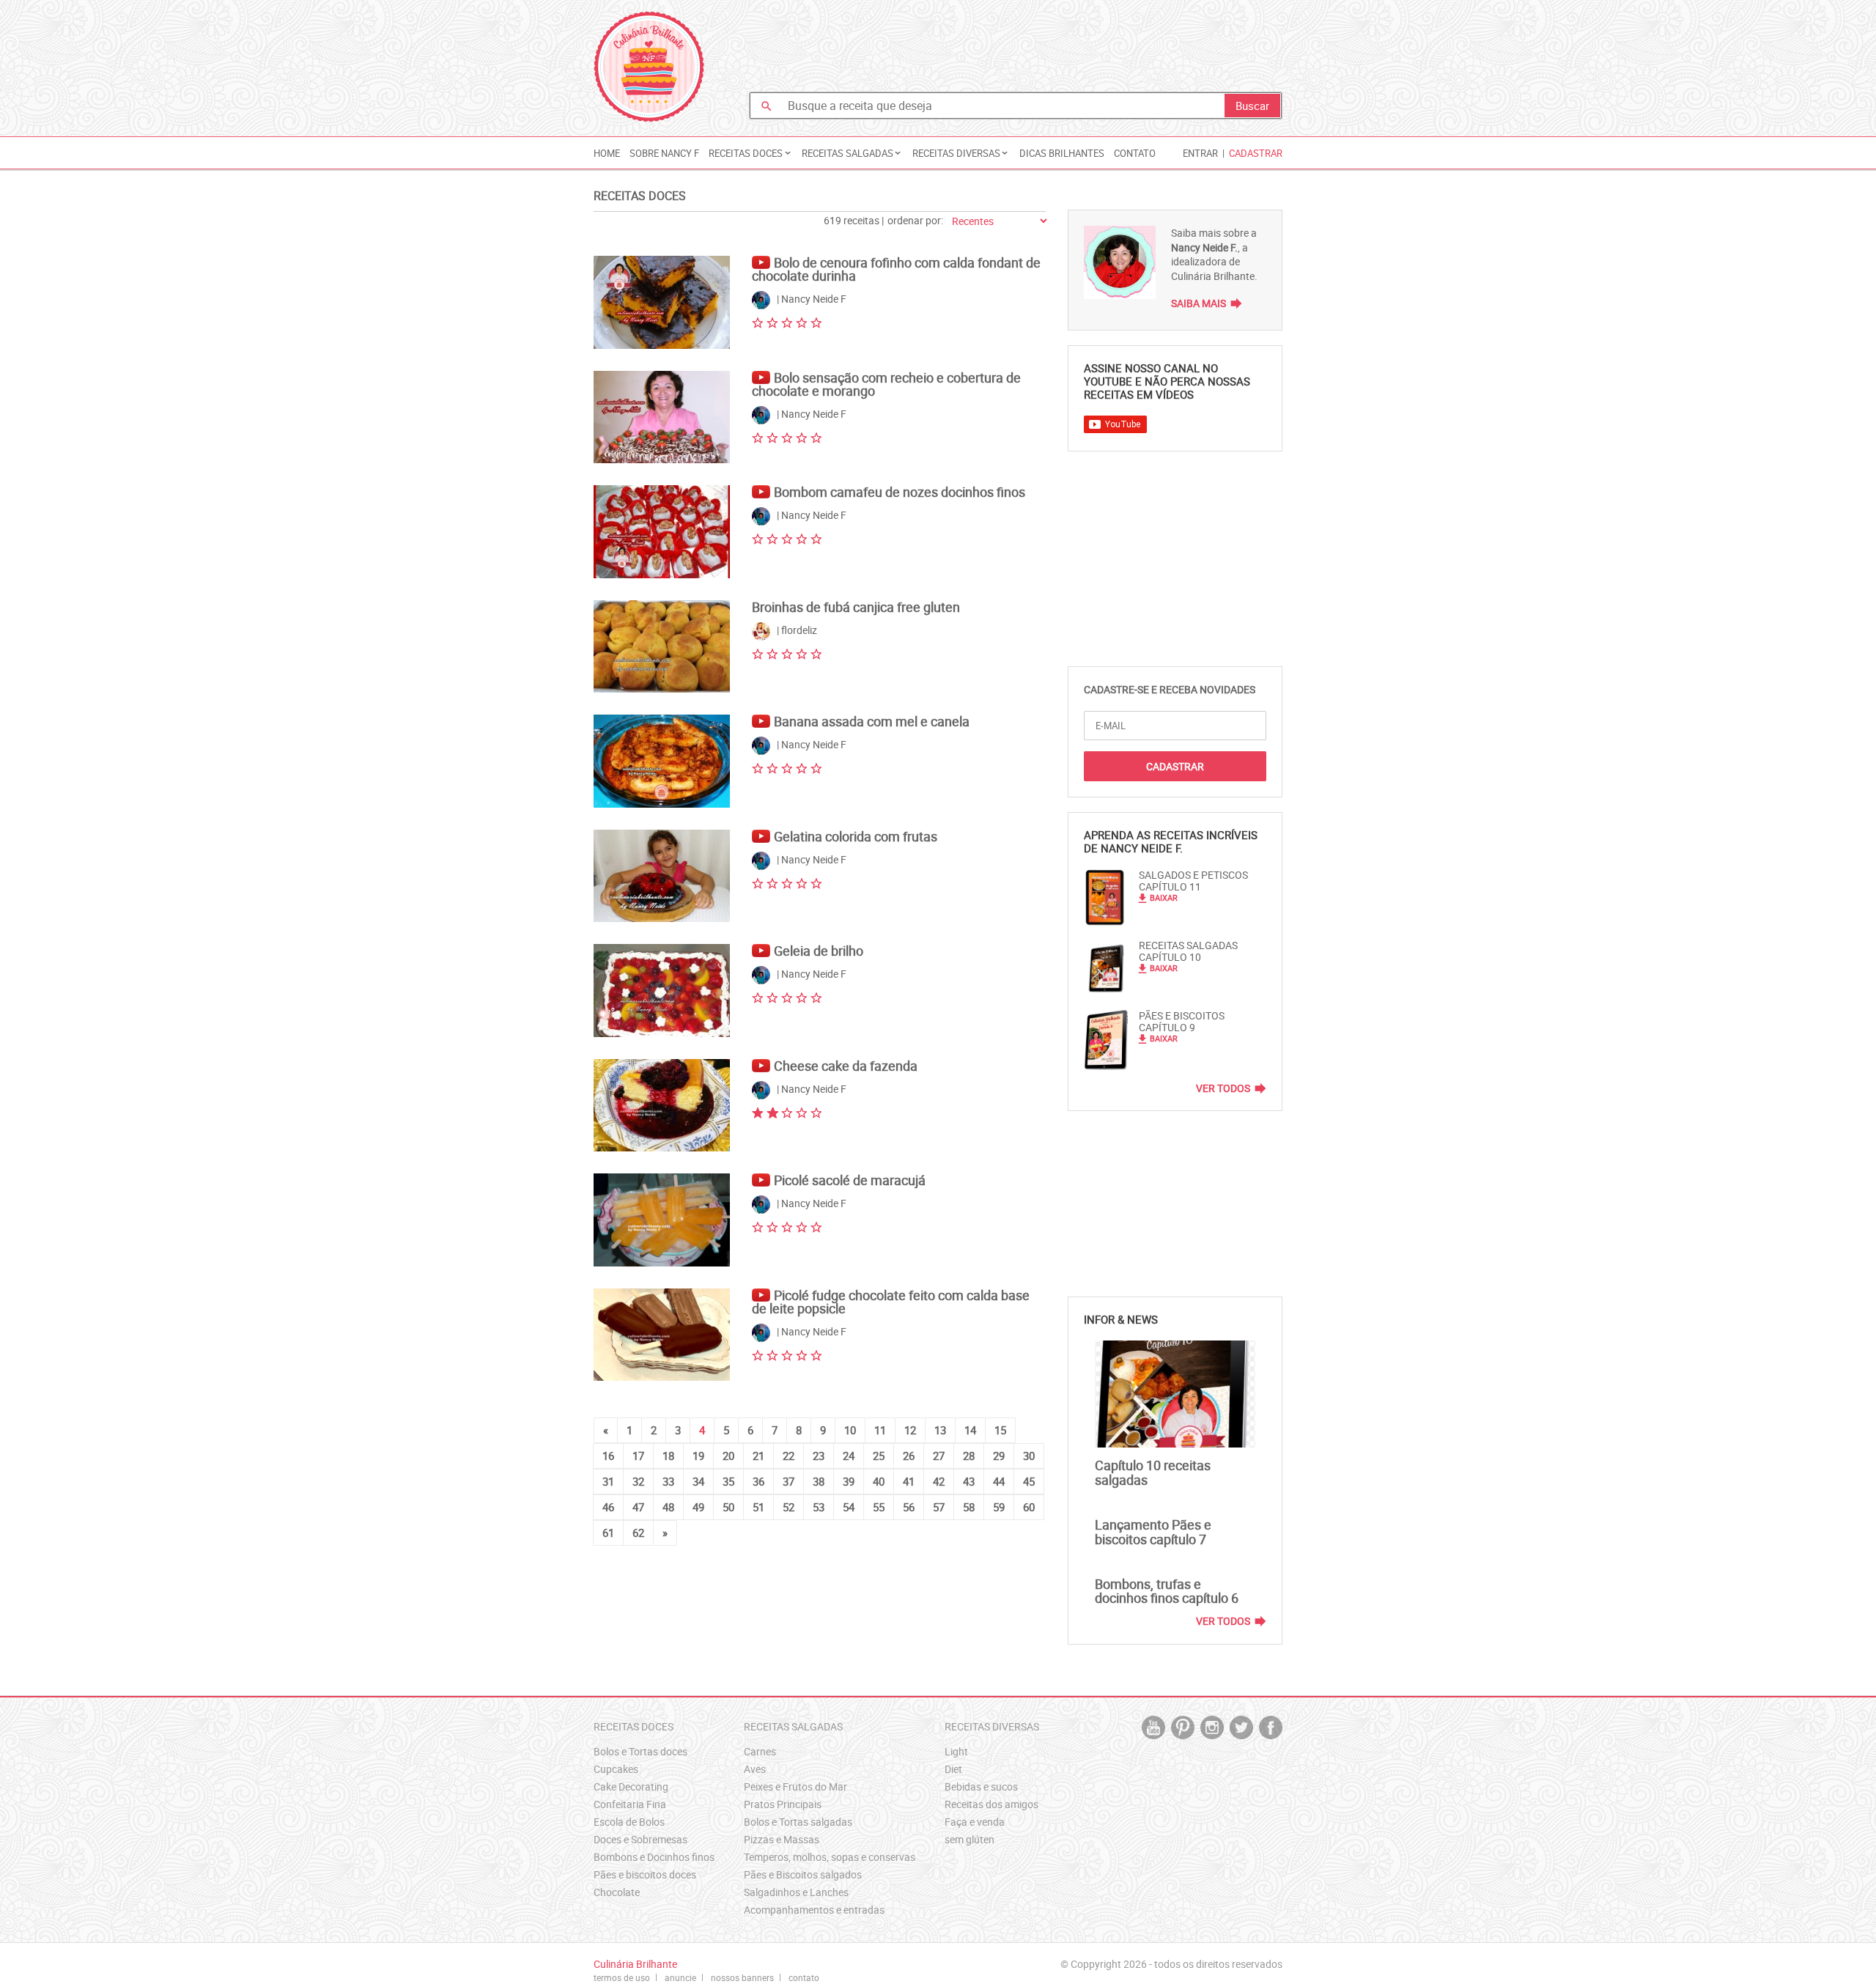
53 (819, 1507)
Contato (1135, 153)
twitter (1241, 1727)
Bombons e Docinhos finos (654, 1857)
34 (698, 1481)
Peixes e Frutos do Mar (795, 1786)
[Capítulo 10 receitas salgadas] (1175, 1394)
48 (668, 1507)
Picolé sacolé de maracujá (850, 1180)
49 (698, 1507)
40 (879, 1481)
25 (879, 1456)
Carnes (760, 1751)
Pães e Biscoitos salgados (803, 1874)
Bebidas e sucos (981, 1786)
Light (956, 1751)
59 (999, 1507)
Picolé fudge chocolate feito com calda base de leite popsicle (891, 1302)
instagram (1212, 1727)
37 (789, 1481)
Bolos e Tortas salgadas (798, 1822)
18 (668, 1456)
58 (969, 1507)
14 (970, 1430)
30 (1029, 1456)
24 (849, 1456)
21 (758, 1456)
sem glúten (970, 1839)
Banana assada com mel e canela (872, 721)
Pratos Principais (783, 1804)
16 (608, 1456)
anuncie (680, 1977)
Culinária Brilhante (649, 67)
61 (608, 1533)
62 (638, 1533)
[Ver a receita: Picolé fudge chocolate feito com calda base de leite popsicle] (662, 1335)
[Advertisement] (1016, 48)
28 (969, 1456)
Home (607, 153)
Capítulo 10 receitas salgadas (1153, 1472)
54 (849, 1507)
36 (758, 1481)
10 (850, 1430)
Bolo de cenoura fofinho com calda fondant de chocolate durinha (896, 269)
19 (698, 1456)
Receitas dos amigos (991, 1804)
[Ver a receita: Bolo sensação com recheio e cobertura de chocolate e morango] (662, 417)
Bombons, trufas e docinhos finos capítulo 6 (1167, 1591)
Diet (953, 1769)
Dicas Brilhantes (1062, 153)
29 (999, 1456)
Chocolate (617, 1892)
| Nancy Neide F (810, 299)
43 (969, 1481)
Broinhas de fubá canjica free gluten (856, 607)
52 (789, 1507)
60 (1029, 1507)
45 (1029, 1481)
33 (668, 1481)
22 (789, 1456)
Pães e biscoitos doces (645, 1874)
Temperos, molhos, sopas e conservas (830, 1857)
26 (909, 1456)
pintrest (1183, 1727)
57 (939, 1507)
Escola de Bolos (629, 1822)
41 (909, 1481)
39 (849, 1481)
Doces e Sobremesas (640, 1839)
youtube (1153, 1727)
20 (728, 1456)
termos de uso (622, 1977)
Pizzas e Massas (782, 1839)
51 (758, 1507)
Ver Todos (1223, 1088)
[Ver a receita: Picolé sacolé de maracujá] (662, 1220)
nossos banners (742, 1977)
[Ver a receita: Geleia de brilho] (662, 991)
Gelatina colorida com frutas (856, 836)
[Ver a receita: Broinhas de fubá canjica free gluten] (662, 647)
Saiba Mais (1199, 303)
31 (608, 1481)
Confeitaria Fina (630, 1804)
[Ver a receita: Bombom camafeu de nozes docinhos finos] (662, 532)
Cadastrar (1256, 153)
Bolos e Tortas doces (640, 1751)
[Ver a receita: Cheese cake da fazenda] (662, 1106)
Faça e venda (975, 1822)
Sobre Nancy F (664, 153)
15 (1000, 1430)
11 (880, 1430)
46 (608, 1507)
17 (638, 1456)
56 (909, 1507)
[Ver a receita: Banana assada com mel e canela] (662, 761)
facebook (1271, 1727)
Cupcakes (616, 1769)
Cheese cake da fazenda (846, 1066)
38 (819, 1481)
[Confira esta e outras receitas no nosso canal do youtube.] (763, 256)
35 (728, 1481)
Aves (755, 1769)
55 (879, 1507)
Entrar (1200, 153)
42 (939, 1481)
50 (728, 1507)
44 (999, 1481)
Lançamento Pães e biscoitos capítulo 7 (1153, 1532)
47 (638, 1507)
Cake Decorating (631, 1786)
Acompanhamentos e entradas (814, 1910)
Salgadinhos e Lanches (796, 1892)
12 (910, 1430)
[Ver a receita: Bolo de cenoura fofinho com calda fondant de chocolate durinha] (662, 302)
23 (819, 1456)
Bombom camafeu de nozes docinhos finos (900, 492)
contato (804, 1977)
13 (940, 1430)
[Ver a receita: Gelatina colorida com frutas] (662, 876)
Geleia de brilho (819, 951)
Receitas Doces (640, 196)
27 (939, 1456)
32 (638, 1481)
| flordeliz (796, 630)
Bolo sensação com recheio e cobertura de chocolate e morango (886, 384)
